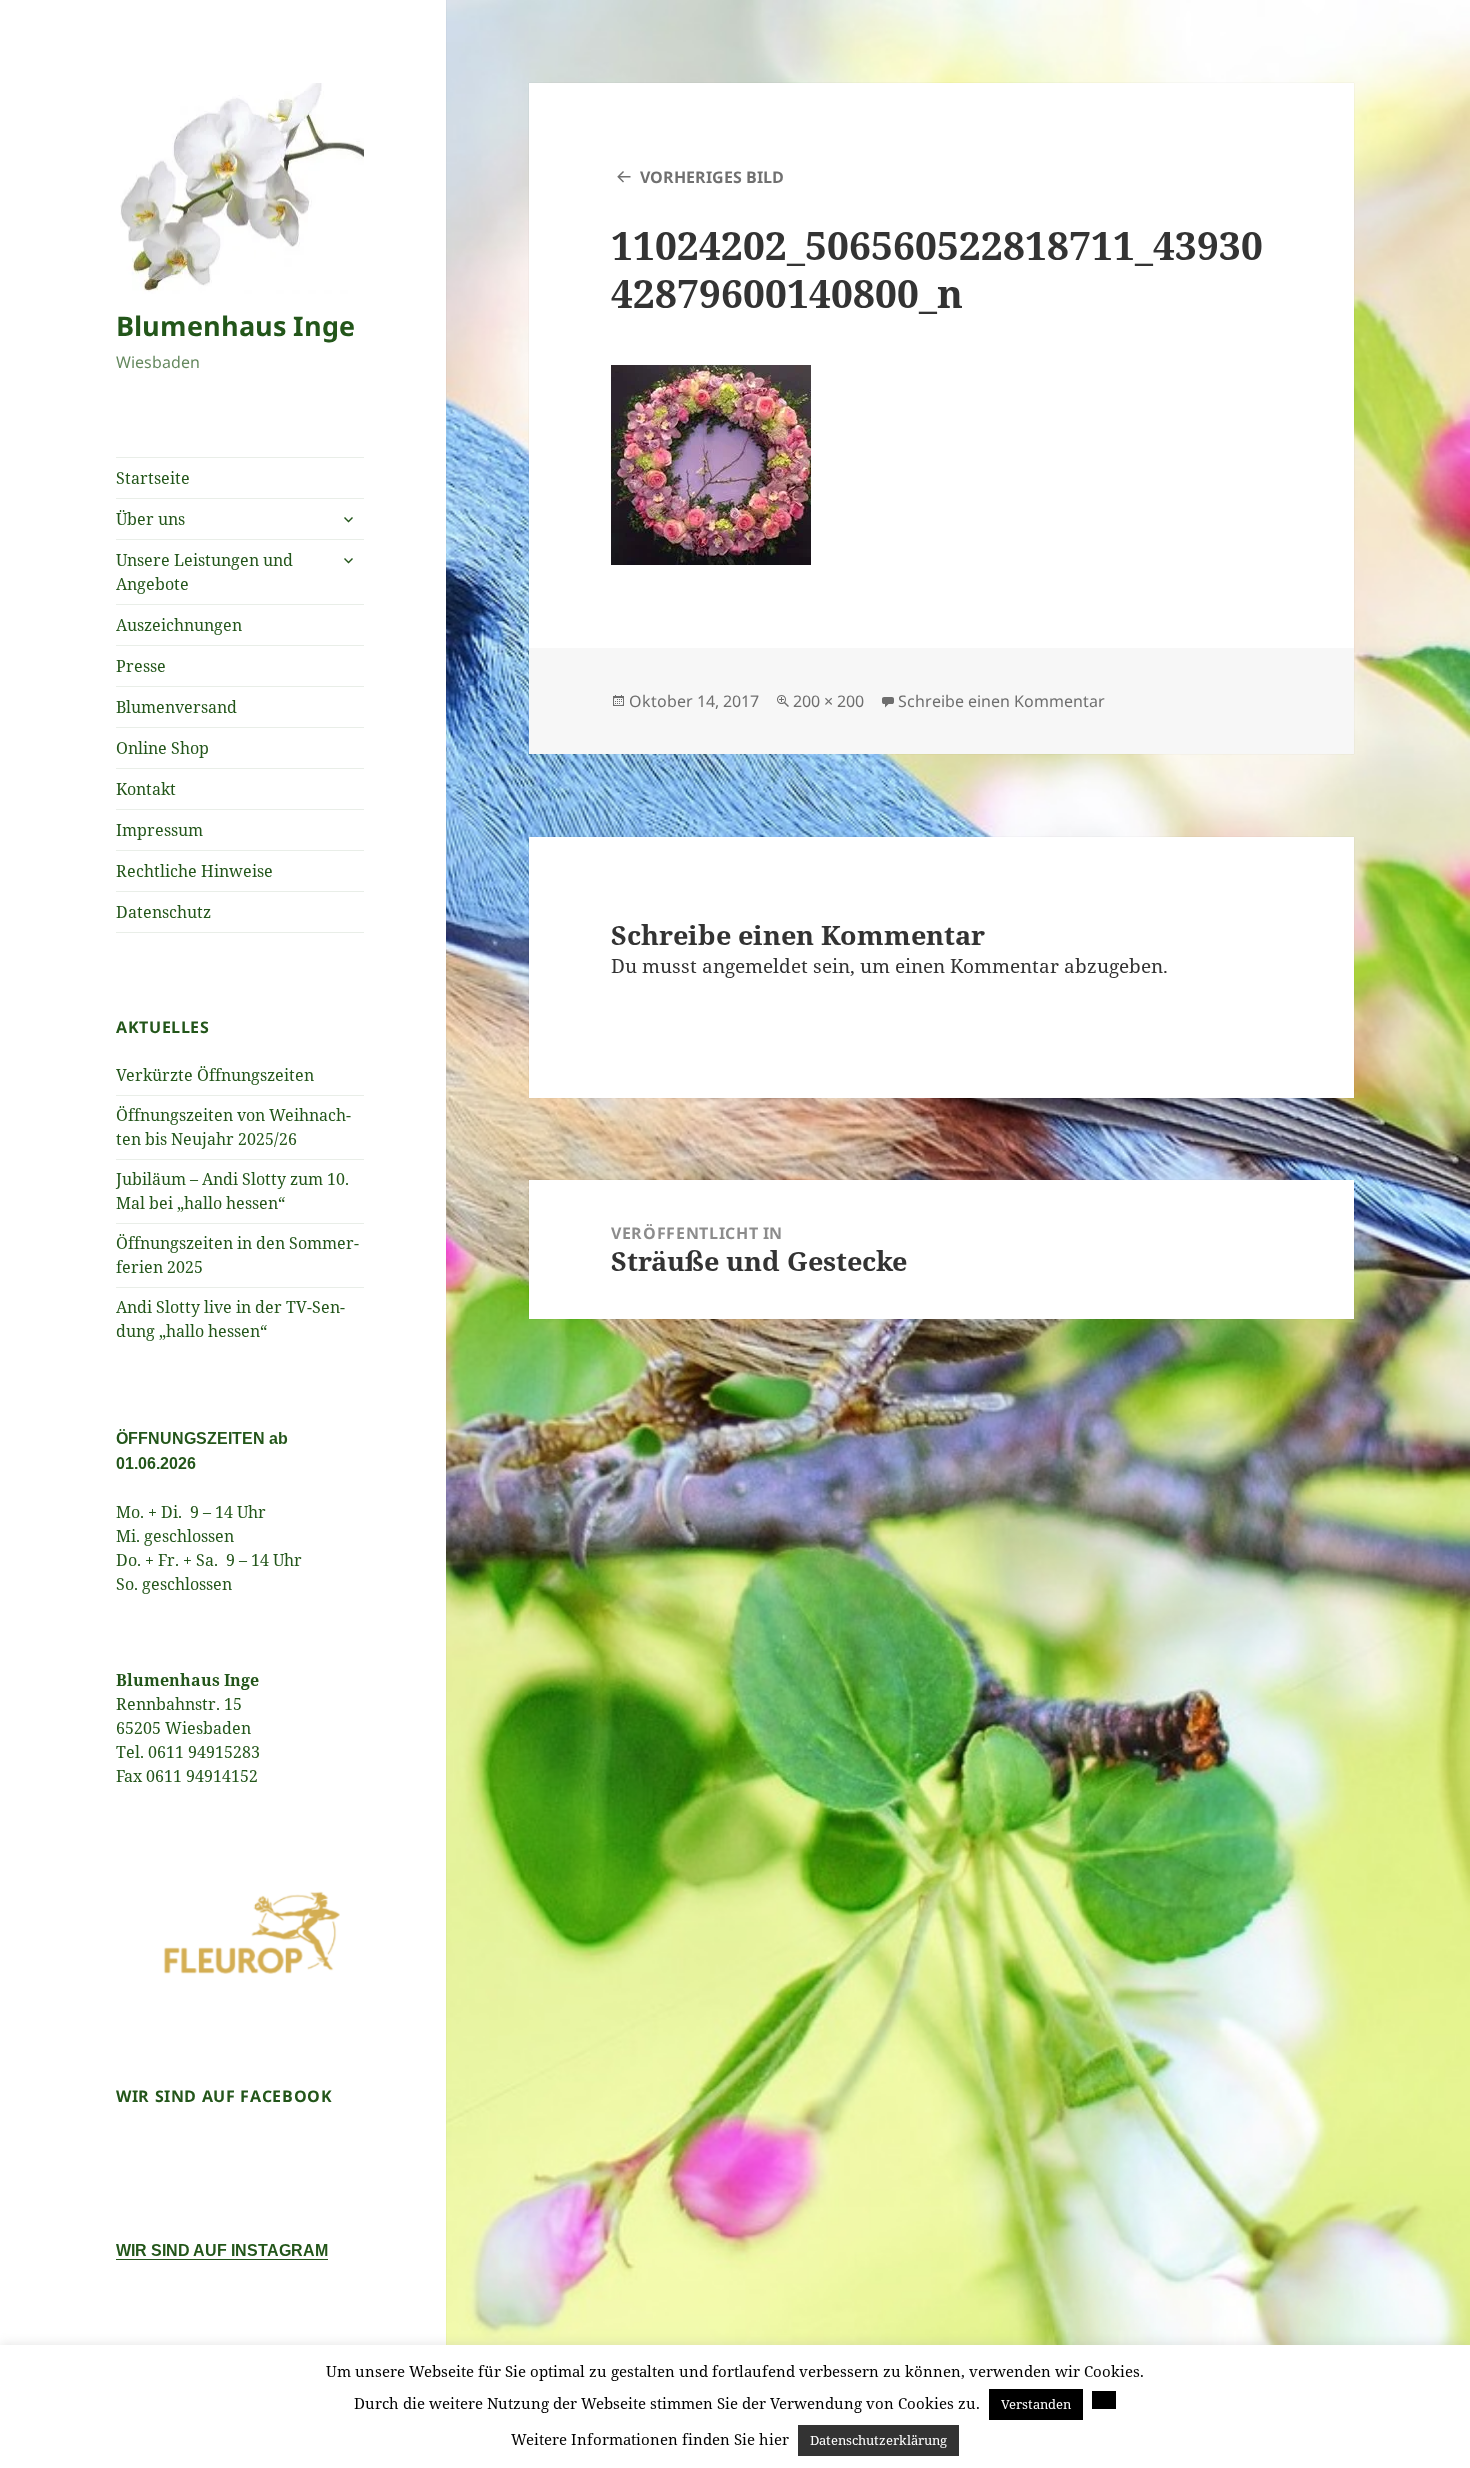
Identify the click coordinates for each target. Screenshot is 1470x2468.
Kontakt (146, 789)
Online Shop (162, 748)
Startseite (153, 478)
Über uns (150, 519)
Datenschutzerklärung (878, 2440)
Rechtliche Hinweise (194, 871)
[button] (1104, 2400)
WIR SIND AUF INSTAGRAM (222, 2250)
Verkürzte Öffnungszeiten (215, 1075)
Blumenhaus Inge (235, 325)
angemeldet (755, 966)
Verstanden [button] (1036, 2404)
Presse (141, 666)
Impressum (159, 830)
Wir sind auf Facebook (224, 2096)
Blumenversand (176, 707)
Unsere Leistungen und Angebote (204, 572)
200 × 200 (828, 701)
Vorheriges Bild (712, 177)
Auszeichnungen (179, 625)
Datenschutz (163, 912)
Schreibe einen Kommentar (1001, 701)
